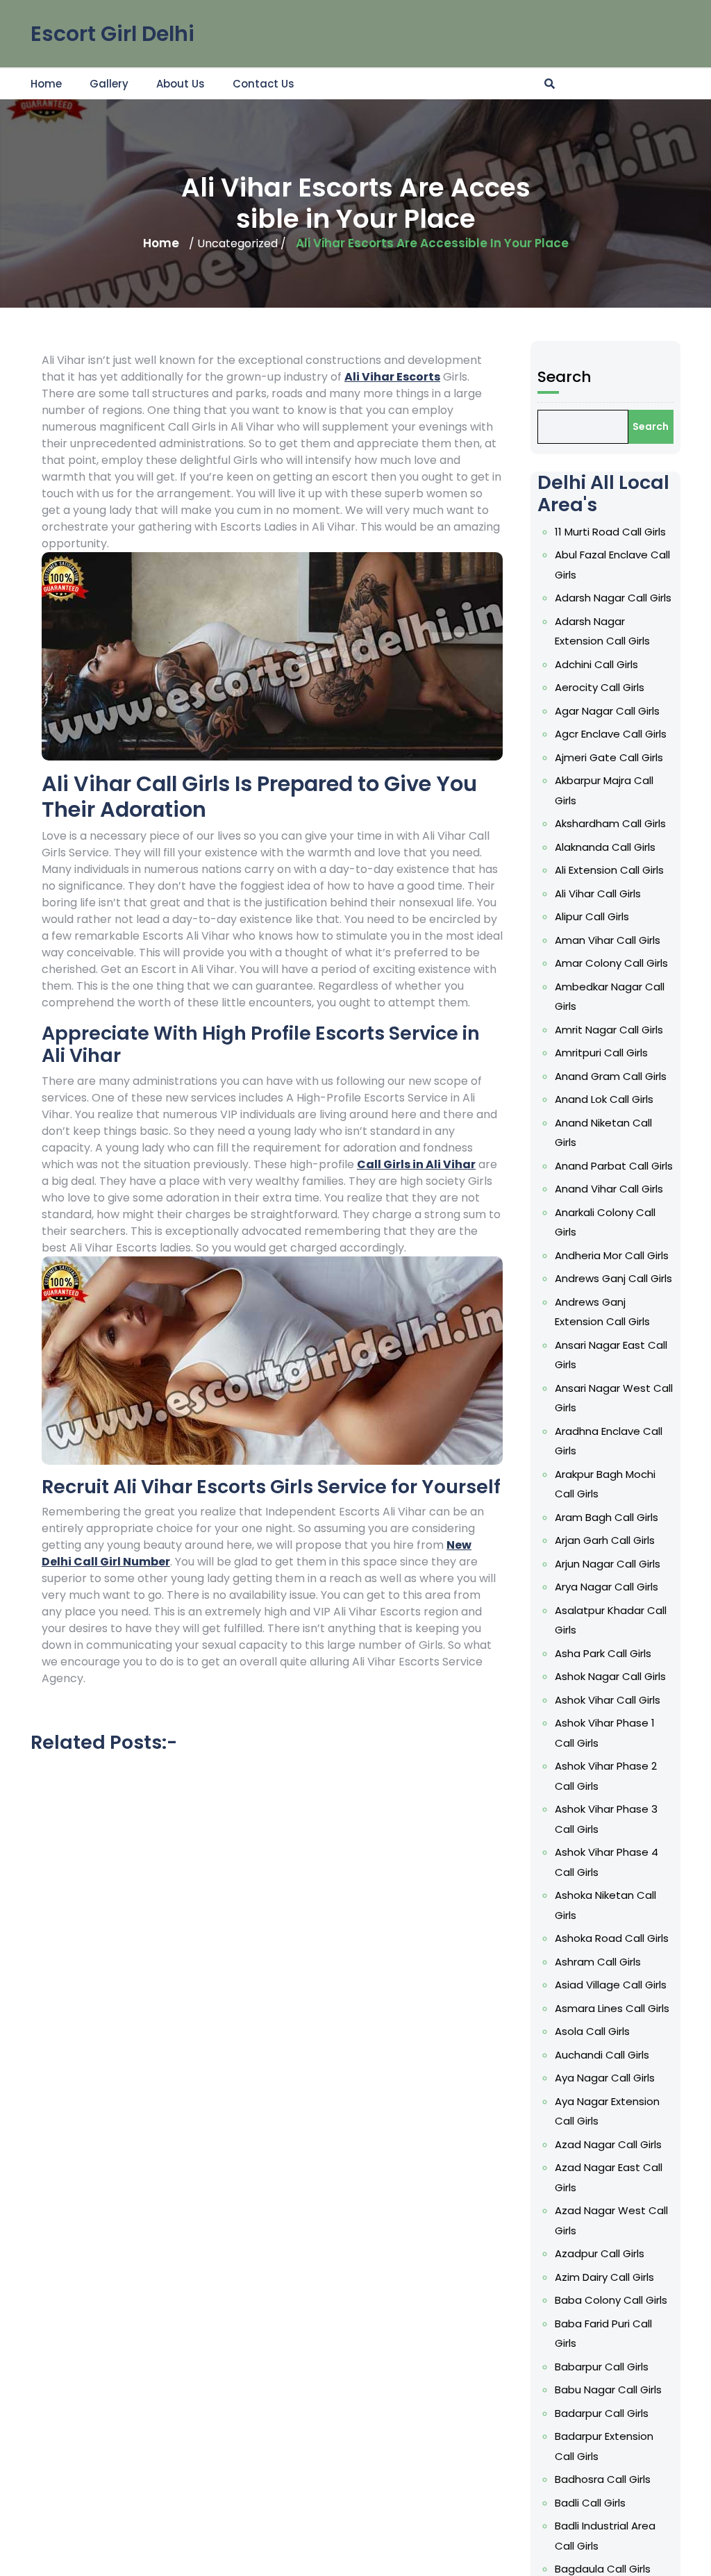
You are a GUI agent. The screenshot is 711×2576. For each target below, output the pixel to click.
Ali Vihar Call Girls (598, 894)
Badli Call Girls (590, 2503)
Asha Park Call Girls (603, 1653)
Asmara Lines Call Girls (612, 2008)
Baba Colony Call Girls (611, 2300)
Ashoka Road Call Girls (612, 1938)
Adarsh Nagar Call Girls (613, 598)
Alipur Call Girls (592, 916)
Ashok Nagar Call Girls (610, 1676)
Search (564, 377)
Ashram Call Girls (598, 1962)
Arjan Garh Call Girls (605, 1540)
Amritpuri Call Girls (601, 1053)
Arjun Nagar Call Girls (608, 1564)
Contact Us (264, 84)
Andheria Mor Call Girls (612, 1255)
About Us (181, 84)
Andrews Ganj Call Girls (613, 1278)
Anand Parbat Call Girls (614, 1166)
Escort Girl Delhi (112, 34)
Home (46, 84)
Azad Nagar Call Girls (608, 2144)
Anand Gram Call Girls (611, 1076)
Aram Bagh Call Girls (607, 1517)
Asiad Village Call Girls (611, 1985)
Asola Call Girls (592, 2031)
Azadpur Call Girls (600, 2253)
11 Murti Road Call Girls (610, 532)
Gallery (109, 84)
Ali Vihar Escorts (392, 377)
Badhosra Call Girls (603, 2479)
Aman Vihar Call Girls (608, 940)
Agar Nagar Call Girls (607, 711)
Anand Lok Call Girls (604, 1099)
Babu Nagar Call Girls (608, 2390)
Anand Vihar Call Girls (609, 1189)
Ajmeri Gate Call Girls (609, 757)
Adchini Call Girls (596, 664)
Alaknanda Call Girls (605, 847)
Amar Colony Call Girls (611, 963)
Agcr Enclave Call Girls (611, 734)
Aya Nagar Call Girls (605, 2078)
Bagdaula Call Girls (603, 2569)
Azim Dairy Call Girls (604, 2277)
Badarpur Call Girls (602, 2413)
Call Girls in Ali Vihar (416, 1164)
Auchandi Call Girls (602, 2055)
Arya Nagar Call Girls (607, 1587)
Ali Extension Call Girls (609, 870)
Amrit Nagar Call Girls (609, 1030)
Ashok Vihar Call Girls (608, 1700)
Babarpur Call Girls (602, 2367)
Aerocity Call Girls (600, 687)
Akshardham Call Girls (610, 823)
